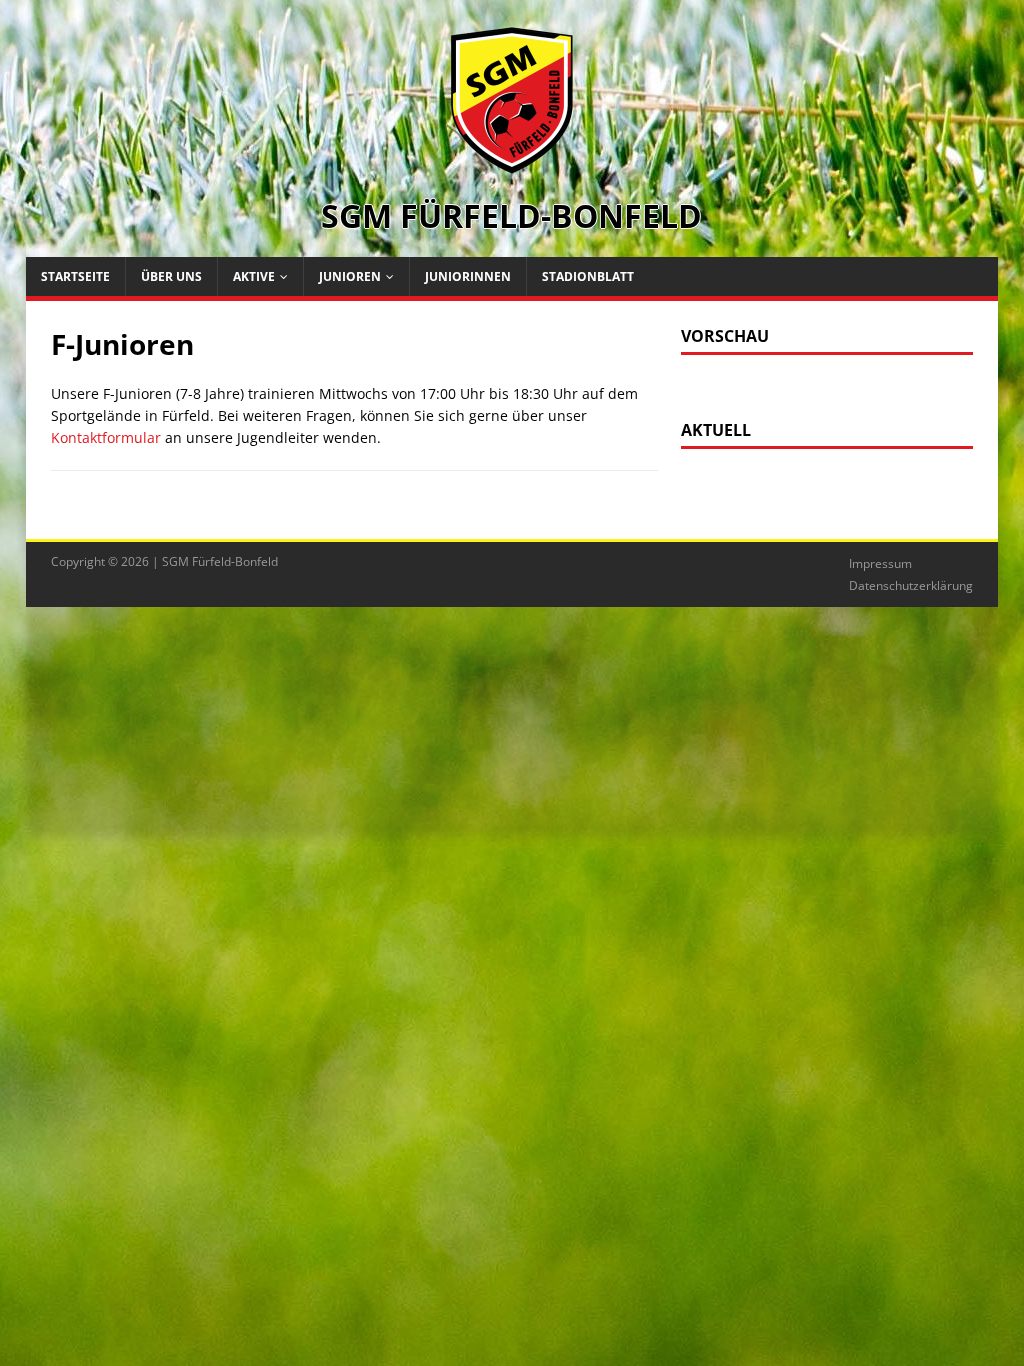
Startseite (75, 276)
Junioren (350, 276)
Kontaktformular (106, 437)
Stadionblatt (588, 276)
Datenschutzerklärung (911, 585)
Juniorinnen (468, 276)
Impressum (880, 563)
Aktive (254, 276)
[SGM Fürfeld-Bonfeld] (512, 163)
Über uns (171, 276)
